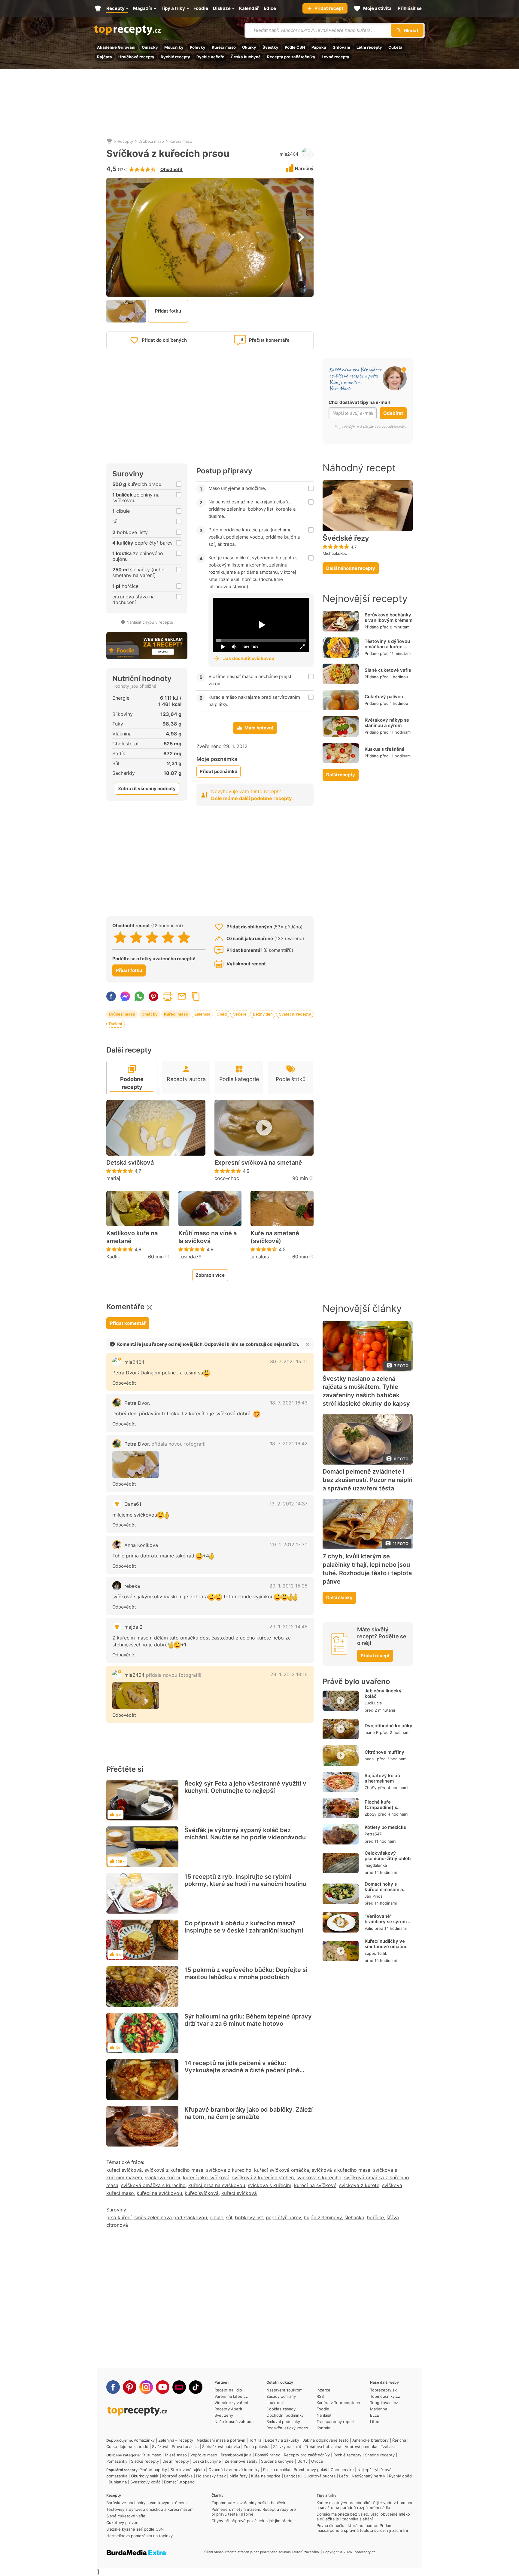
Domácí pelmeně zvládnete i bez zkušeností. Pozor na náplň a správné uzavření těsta (367, 1480)
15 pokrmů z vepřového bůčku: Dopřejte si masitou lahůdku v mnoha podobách (246, 1973)
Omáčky (150, 47)
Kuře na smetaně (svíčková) (275, 1237)
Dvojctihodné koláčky (388, 1726)
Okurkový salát (145, 2476)
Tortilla (255, 2440)
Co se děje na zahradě (127, 2446)
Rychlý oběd (400, 2476)
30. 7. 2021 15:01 (289, 1361)
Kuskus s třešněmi (384, 749)
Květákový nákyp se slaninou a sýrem (387, 723)
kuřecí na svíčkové (315, 2185)
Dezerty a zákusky (282, 2440)
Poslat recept (182, 996)
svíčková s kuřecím (270, 2185)
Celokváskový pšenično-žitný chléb (388, 1856)
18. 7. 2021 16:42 (289, 1444)
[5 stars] (184, 937)
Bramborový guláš (310, 2470)
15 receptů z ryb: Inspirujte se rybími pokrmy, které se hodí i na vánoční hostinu (245, 1880)
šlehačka (354, 2217)
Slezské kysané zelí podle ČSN (135, 2529)
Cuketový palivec (384, 697)
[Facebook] (113, 2387)
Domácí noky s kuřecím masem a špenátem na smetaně (384, 1892)
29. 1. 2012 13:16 (289, 1674)
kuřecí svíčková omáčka (282, 2170)
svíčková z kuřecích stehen (263, 2177)
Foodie (323, 2409)
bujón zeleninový (323, 2217)
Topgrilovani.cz (384, 2403)
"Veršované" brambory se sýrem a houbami (388, 1922)
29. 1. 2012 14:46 (288, 1627)
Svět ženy (224, 2415)
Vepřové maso (204, 2455)
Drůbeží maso (151, 141)
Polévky (198, 47)
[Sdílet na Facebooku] (111, 996)
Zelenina (202, 1014)
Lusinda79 (190, 1257)
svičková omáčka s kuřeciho (153, 2185)
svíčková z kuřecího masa (174, 2170)
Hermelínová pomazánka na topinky (140, 2536)
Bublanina (118, 2482)
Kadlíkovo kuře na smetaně (132, 1237)
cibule (216, 2217)
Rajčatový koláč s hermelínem (382, 1778)
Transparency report (336, 2422)
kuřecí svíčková (124, 2170)
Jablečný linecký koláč (383, 1693)
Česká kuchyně (246, 57)
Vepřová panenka (361, 2446)
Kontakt (324, 2428)
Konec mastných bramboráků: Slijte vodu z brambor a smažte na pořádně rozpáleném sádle (365, 2505)
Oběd (222, 1014)
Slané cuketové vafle (388, 670)
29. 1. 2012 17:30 (289, 1545)
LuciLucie (373, 1703)
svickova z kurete (359, 2185)
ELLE (375, 2415)
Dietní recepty (176, 2461)
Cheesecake (342, 2470)
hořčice (375, 2217)
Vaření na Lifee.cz (231, 2396)
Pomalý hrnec (268, 2455)
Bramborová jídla (236, 2455)
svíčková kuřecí (162, 2177)
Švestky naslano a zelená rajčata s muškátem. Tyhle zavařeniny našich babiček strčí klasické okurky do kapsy (366, 1391)
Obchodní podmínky (285, 2415)
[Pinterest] (130, 2387)
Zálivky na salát (287, 2446)
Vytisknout (168, 996)
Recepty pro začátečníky (291, 57)
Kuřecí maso (224, 47)
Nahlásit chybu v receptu (150, 622)
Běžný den (263, 1014)
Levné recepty (335, 57)
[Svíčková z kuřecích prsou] (136, 1465)
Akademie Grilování (116, 47)
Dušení (115, 1024)
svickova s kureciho (319, 2177)
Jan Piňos (374, 1896)
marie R (372, 1732)
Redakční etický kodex (287, 2428)
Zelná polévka (256, 2446)
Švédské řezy (346, 538)
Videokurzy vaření (231, 2403)
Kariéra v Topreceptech (338, 2403)
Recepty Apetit (228, 2409)
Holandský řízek (211, 2476)
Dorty (302, 2461)
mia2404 (289, 154)
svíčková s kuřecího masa (341, 2170)
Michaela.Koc (335, 553)
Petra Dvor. (137, 1403)
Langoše (292, 2476)
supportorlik (376, 1953)
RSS (320, 2396)
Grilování (341, 47)
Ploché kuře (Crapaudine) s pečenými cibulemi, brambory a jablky (386, 1810)
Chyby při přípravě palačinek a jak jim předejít (254, 2521)
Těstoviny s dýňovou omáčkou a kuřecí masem (387, 647)
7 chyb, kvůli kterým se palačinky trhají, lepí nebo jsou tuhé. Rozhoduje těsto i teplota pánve (367, 1569)
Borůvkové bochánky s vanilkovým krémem (388, 617)
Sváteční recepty (295, 1014)
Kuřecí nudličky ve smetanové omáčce (386, 1944)
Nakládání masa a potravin (221, 2440)
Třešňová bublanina (323, 2446)
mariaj (113, 1178)
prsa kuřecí (119, 2217)
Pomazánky (144, 2440)
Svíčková (160, 2446)
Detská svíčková (130, 1163)
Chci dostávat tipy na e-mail (359, 402)
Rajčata (105, 57)
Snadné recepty (380, 2455)
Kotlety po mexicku (385, 1827)
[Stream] (179, 2387)
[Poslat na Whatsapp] (139, 996)
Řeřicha (399, 2440)
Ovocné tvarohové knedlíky (234, 2470)
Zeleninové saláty (241, 2461)
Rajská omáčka (277, 2470)
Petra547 (373, 1834)
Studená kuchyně (277, 2461)
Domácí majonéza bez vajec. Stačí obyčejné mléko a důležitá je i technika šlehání (363, 2516)
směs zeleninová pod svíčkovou (171, 2217)
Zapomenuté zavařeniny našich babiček (248, 2503)
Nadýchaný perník (369, 2476)
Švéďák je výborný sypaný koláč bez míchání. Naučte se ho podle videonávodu (245, 1834)
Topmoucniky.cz (385, 2396)
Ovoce (317, 2461)
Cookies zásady (281, 2409)
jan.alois (260, 1257)
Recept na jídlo (228, 2390)
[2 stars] (136, 937)
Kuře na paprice (266, 2476)
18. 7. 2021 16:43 (289, 1403)
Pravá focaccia (185, 2446)
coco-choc (227, 1178)
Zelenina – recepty (176, 2440)
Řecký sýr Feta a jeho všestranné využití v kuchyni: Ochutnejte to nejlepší (245, 1787)
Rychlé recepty (175, 57)
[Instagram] (146, 2387)
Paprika (319, 47)
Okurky (249, 47)
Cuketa (395, 47)
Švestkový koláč (145, 2482)
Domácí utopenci (180, 2482)
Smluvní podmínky (283, 2422)
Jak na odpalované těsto (326, 2440)
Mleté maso (176, 2455)
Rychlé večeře (210, 57)
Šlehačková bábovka (221, 2446)
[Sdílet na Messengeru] (125, 996)
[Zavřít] (308, 1344)
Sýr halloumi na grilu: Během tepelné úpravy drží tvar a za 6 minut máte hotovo (248, 2020)
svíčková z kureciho (229, 2170)
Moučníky (174, 47)
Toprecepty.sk (383, 2390)
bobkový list (249, 2217)
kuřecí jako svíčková (206, 2177)
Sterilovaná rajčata (188, 2470)
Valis (369, 1928)
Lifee (375, 2422)
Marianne (379, 2409)
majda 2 (134, 1627)
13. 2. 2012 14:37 (288, 1504)
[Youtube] (163, 2387)
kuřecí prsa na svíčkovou (217, 2185)
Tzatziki (388, 2446)
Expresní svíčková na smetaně (258, 1163)
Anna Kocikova (141, 1545)
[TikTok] (196, 2387)
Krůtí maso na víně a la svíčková (208, 1237)
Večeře (240, 1014)
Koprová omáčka (177, 2476)
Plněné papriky (153, 2470)
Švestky (270, 47)
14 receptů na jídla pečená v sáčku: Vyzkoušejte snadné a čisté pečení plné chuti (242, 2070)
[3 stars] (152, 937)
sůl (229, 2217)
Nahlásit (324, 2415)
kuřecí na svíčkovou (159, 2193)
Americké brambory (370, 2440)
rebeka (132, 1586)
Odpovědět (124, 1383)
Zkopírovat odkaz (196, 996)
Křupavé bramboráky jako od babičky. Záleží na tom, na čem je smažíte (249, 2113)
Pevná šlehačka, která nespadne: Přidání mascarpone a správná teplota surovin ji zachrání (362, 2528)
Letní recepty (369, 47)
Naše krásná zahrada (234, 2422)
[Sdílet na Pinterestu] (153, 996)
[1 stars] (120, 937)
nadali (370, 1759)
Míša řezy (238, 2476)
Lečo (344, 2476)
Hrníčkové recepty (136, 57)
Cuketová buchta (320, 2476)
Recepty (125, 141)
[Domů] (109, 141)
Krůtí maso (151, 2455)
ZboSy (370, 1788)
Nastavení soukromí (285, 2390)
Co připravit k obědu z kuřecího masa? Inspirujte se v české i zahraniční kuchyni (244, 1927)
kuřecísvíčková (202, 2193)
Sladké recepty (145, 2461)
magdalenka (376, 1865)
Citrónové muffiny (384, 1752)
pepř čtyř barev (283, 2217)
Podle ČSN (295, 47)
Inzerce (323, 2390)
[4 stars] (168, 937)
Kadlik (113, 1257)
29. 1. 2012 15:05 (288, 1586)
